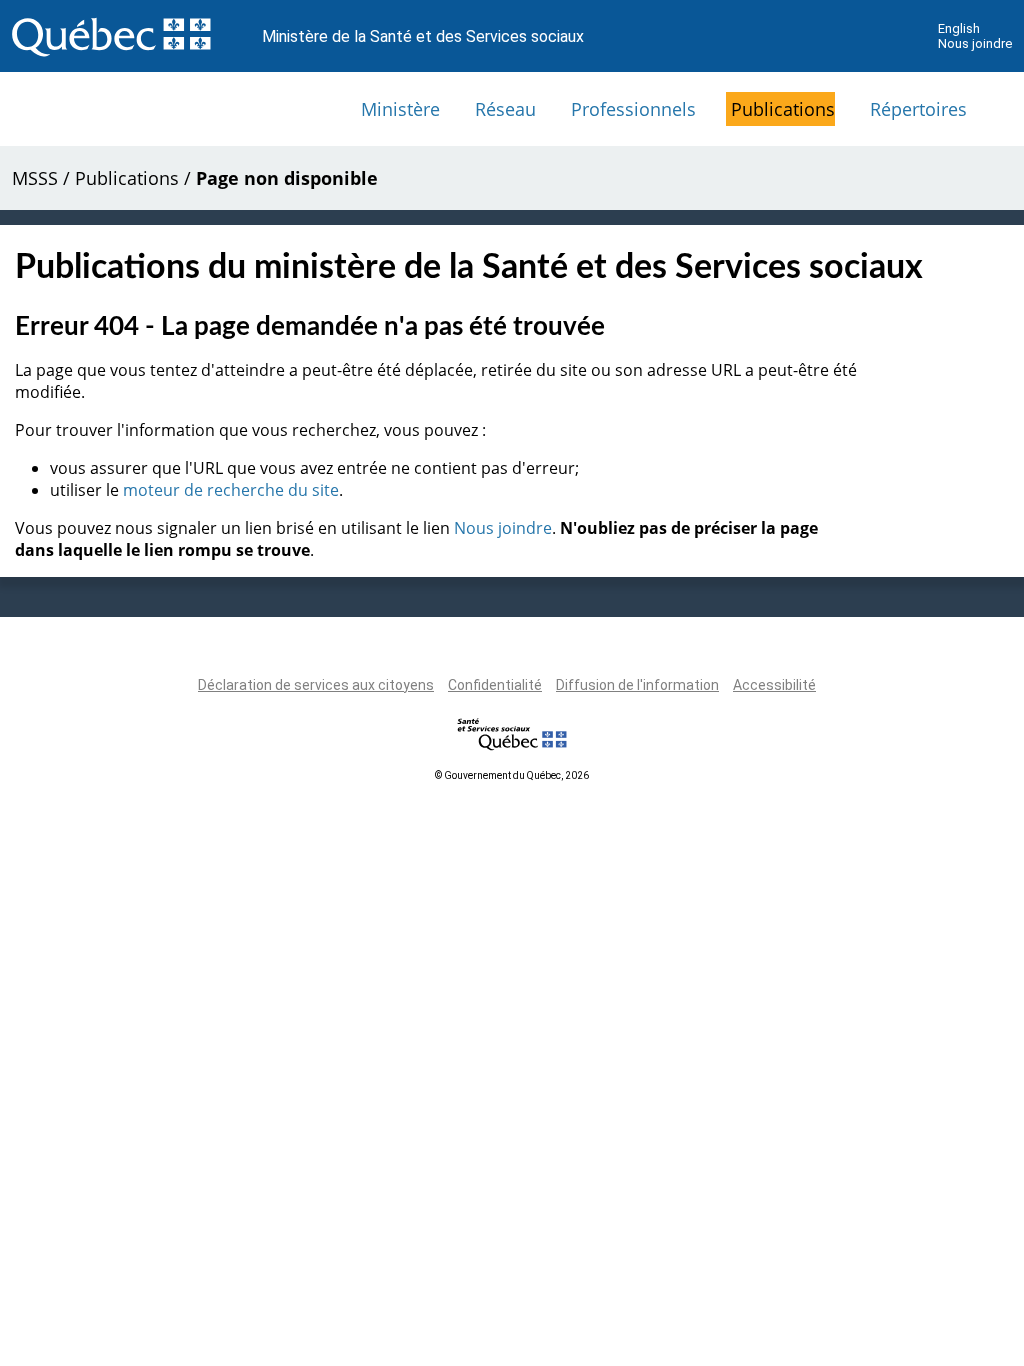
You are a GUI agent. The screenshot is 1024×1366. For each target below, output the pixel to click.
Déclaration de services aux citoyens (316, 685)
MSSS (35, 178)
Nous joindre (975, 43)
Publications (783, 109)
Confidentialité (495, 685)
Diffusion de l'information (637, 685)
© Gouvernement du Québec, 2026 (512, 775)
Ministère (400, 109)
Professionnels (633, 109)
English (959, 28)
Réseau (505, 109)
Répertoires (918, 109)
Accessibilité (774, 685)
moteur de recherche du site (231, 490)
